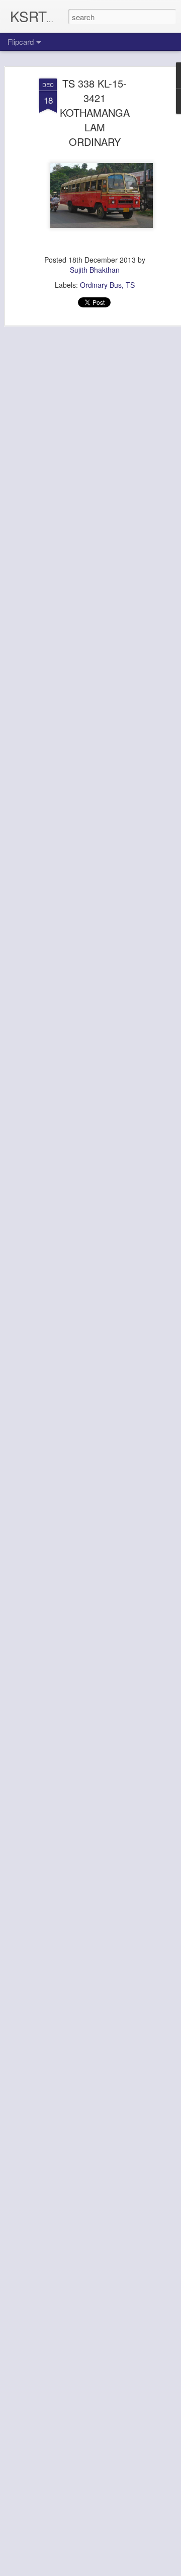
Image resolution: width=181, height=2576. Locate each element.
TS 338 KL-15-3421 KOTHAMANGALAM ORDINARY (95, 112)
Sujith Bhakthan (95, 270)
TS (130, 285)
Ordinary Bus (101, 285)
